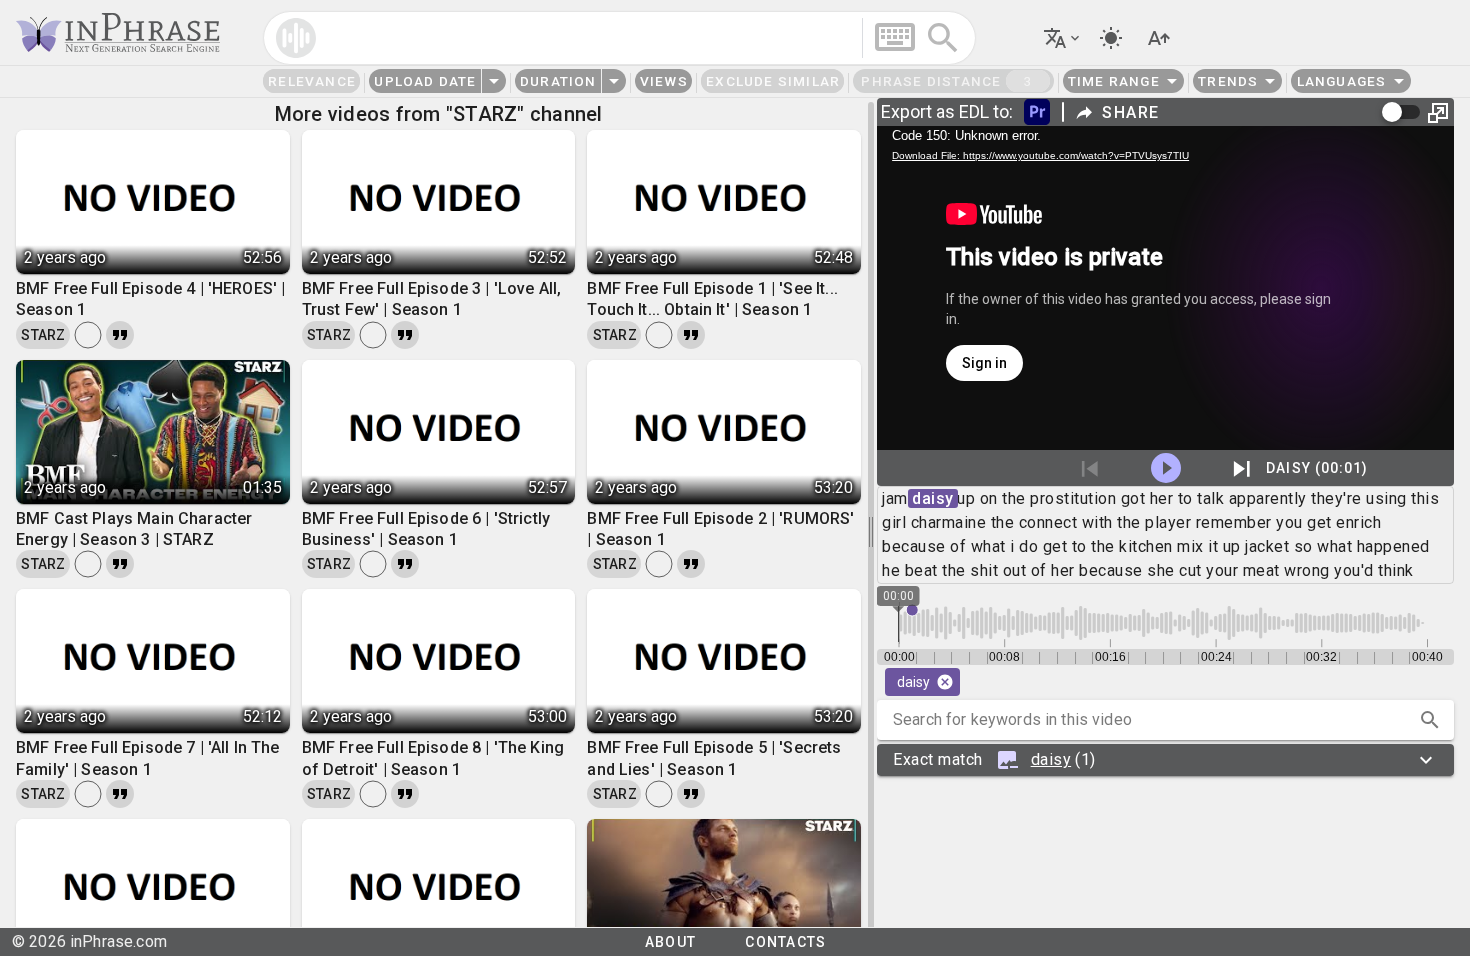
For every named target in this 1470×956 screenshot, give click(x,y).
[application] (1165, 288)
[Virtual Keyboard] (895, 37)
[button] (837, 37)
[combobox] (619, 38)
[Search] (943, 38)
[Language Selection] (1063, 38)
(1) (994, 759)
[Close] (945, 682)
